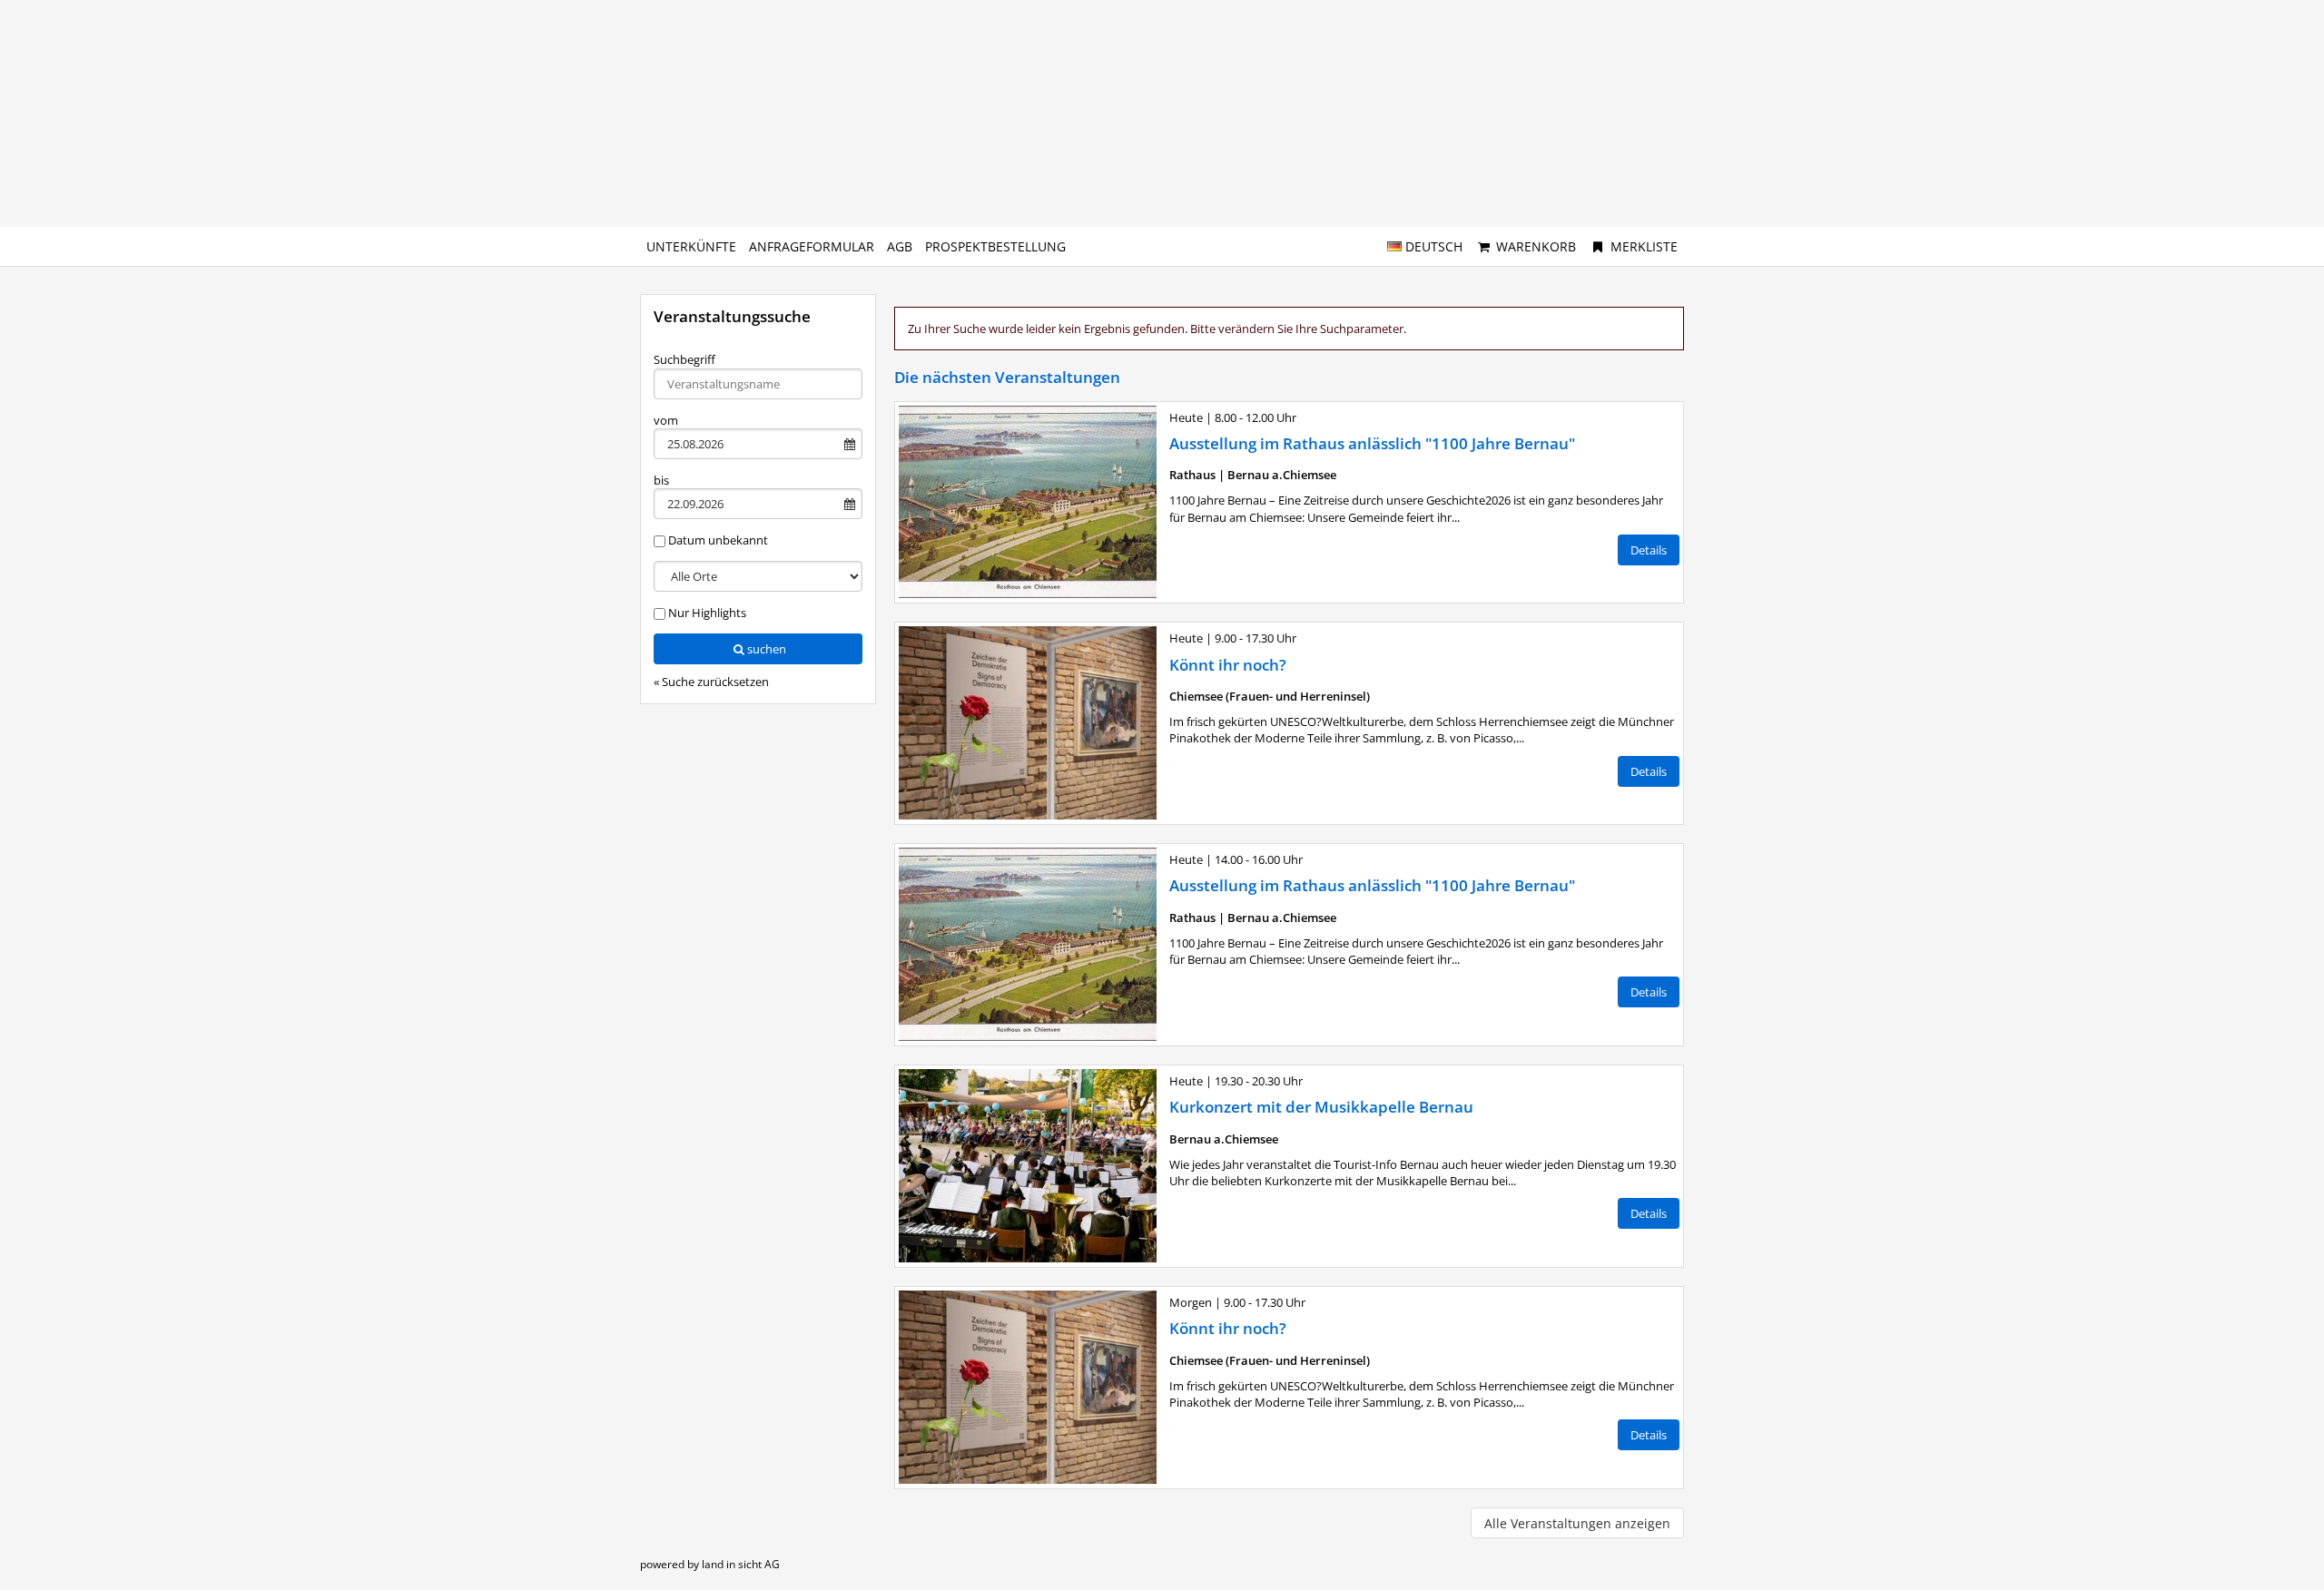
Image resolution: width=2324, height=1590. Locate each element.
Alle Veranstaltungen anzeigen (1577, 1523)
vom (666, 420)
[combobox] (758, 384)
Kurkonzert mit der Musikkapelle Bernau (1321, 1107)
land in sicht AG (741, 1564)
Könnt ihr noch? (1228, 665)
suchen (767, 649)
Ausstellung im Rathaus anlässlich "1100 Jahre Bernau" (1372, 443)
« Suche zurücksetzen (711, 682)
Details (1649, 550)
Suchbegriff (684, 359)
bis (661, 480)
